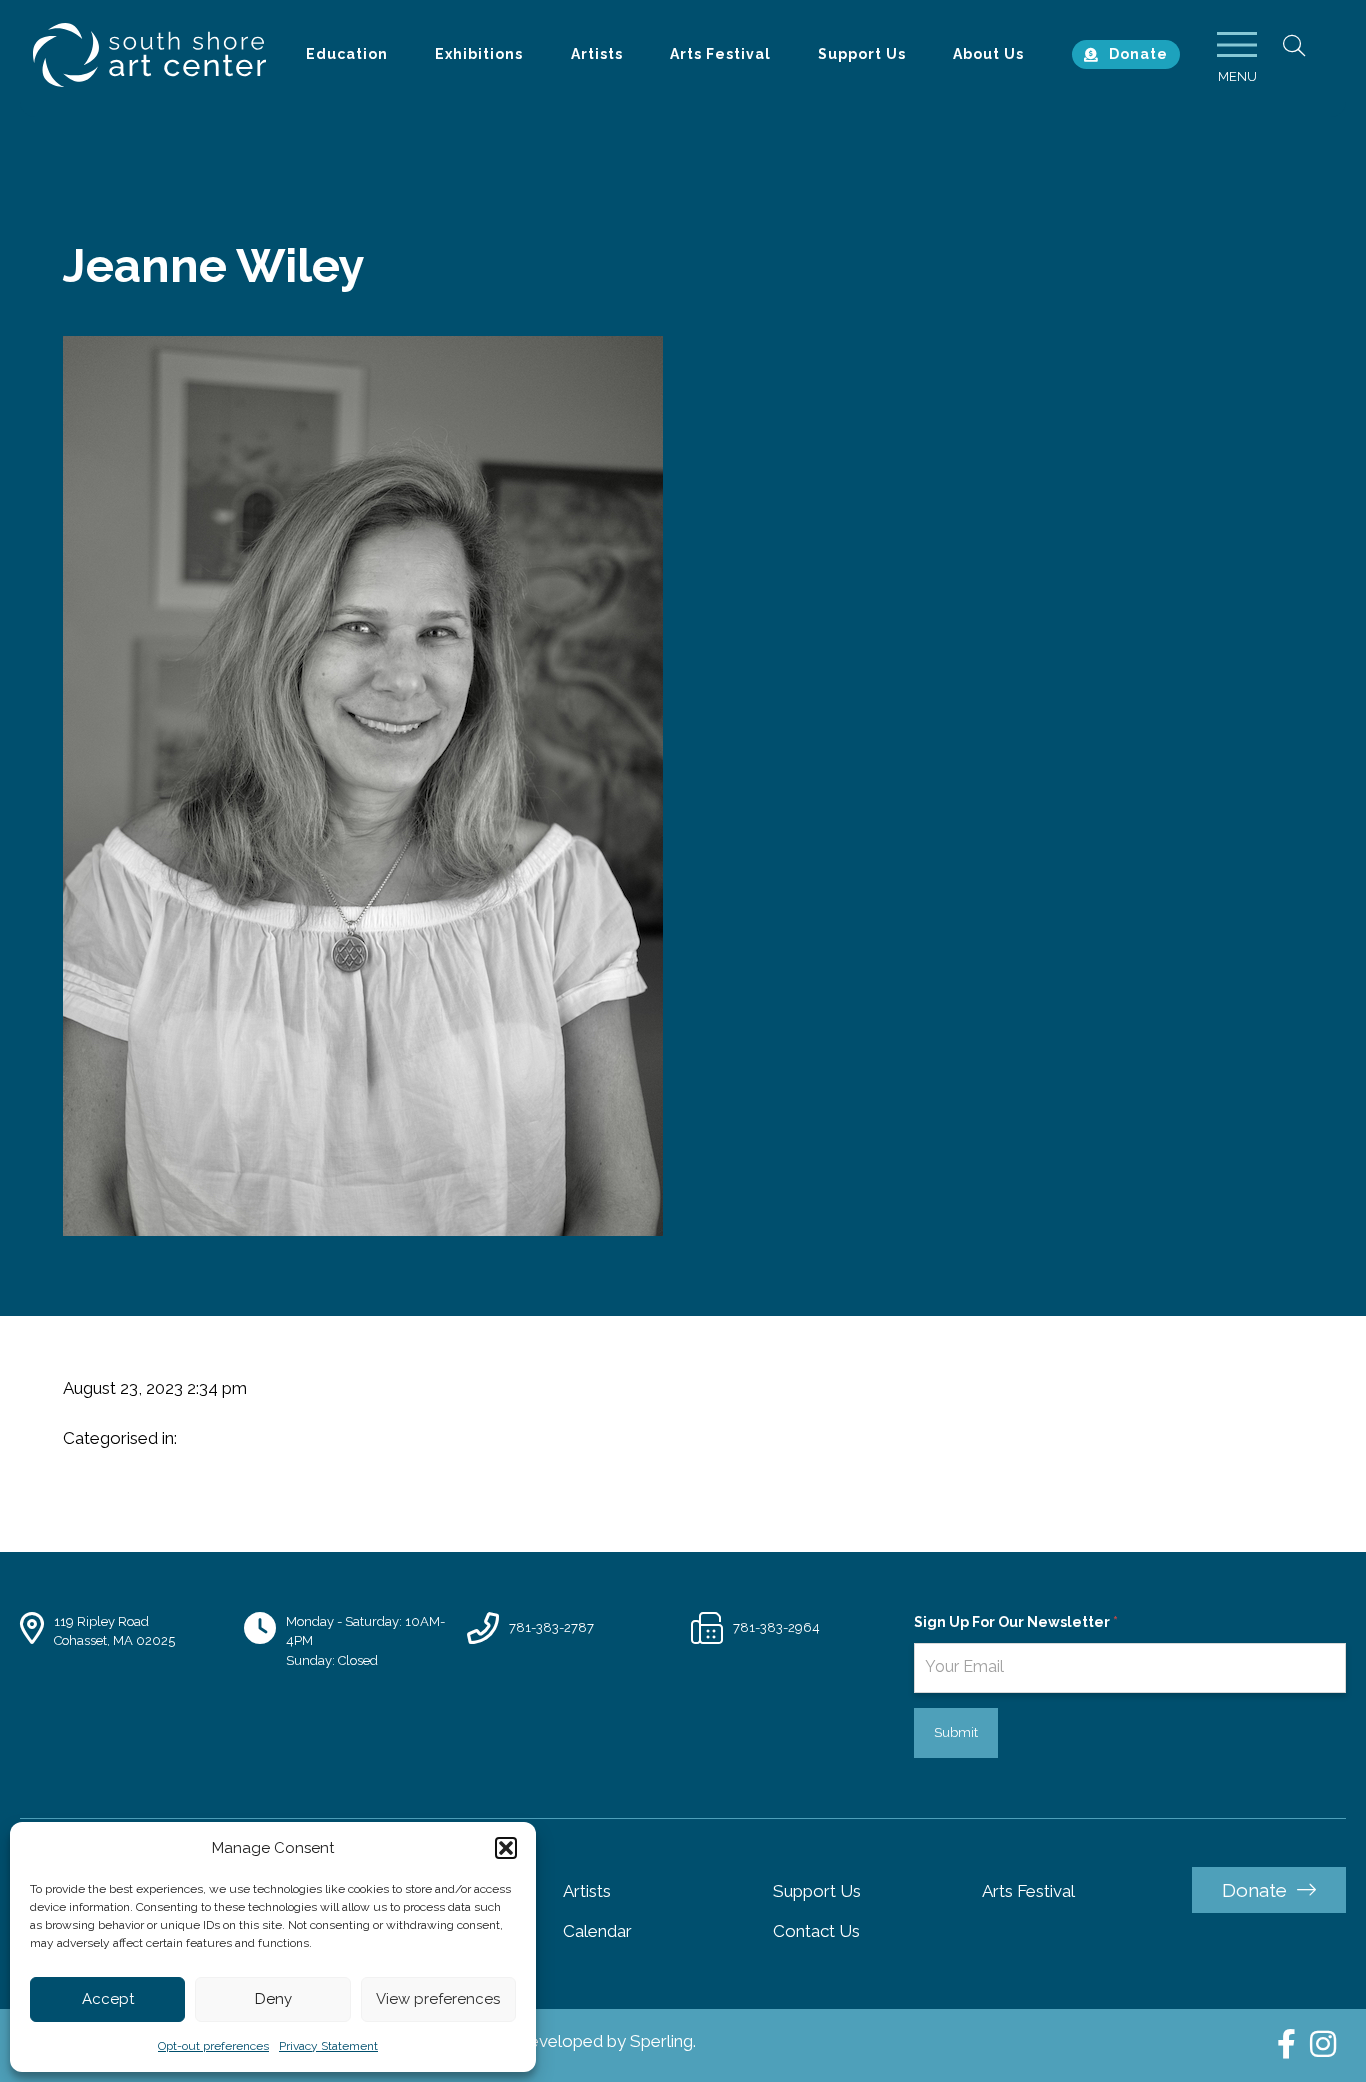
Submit (956, 1732)
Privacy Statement (328, 2046)
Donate (1138, 54)
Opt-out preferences (213, 2046)
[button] (506, 1848)
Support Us (862, 54)
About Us (988, 54)
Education (347, 54)
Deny (273, 1999)
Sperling (661, 2041)
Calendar (597, 1931)
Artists (597, 54)
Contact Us (816, 1931)
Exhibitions (479, 54)
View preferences (438, 1999)
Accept (108, 1999)
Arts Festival (720, 54)
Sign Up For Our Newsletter (1016, 1622)
